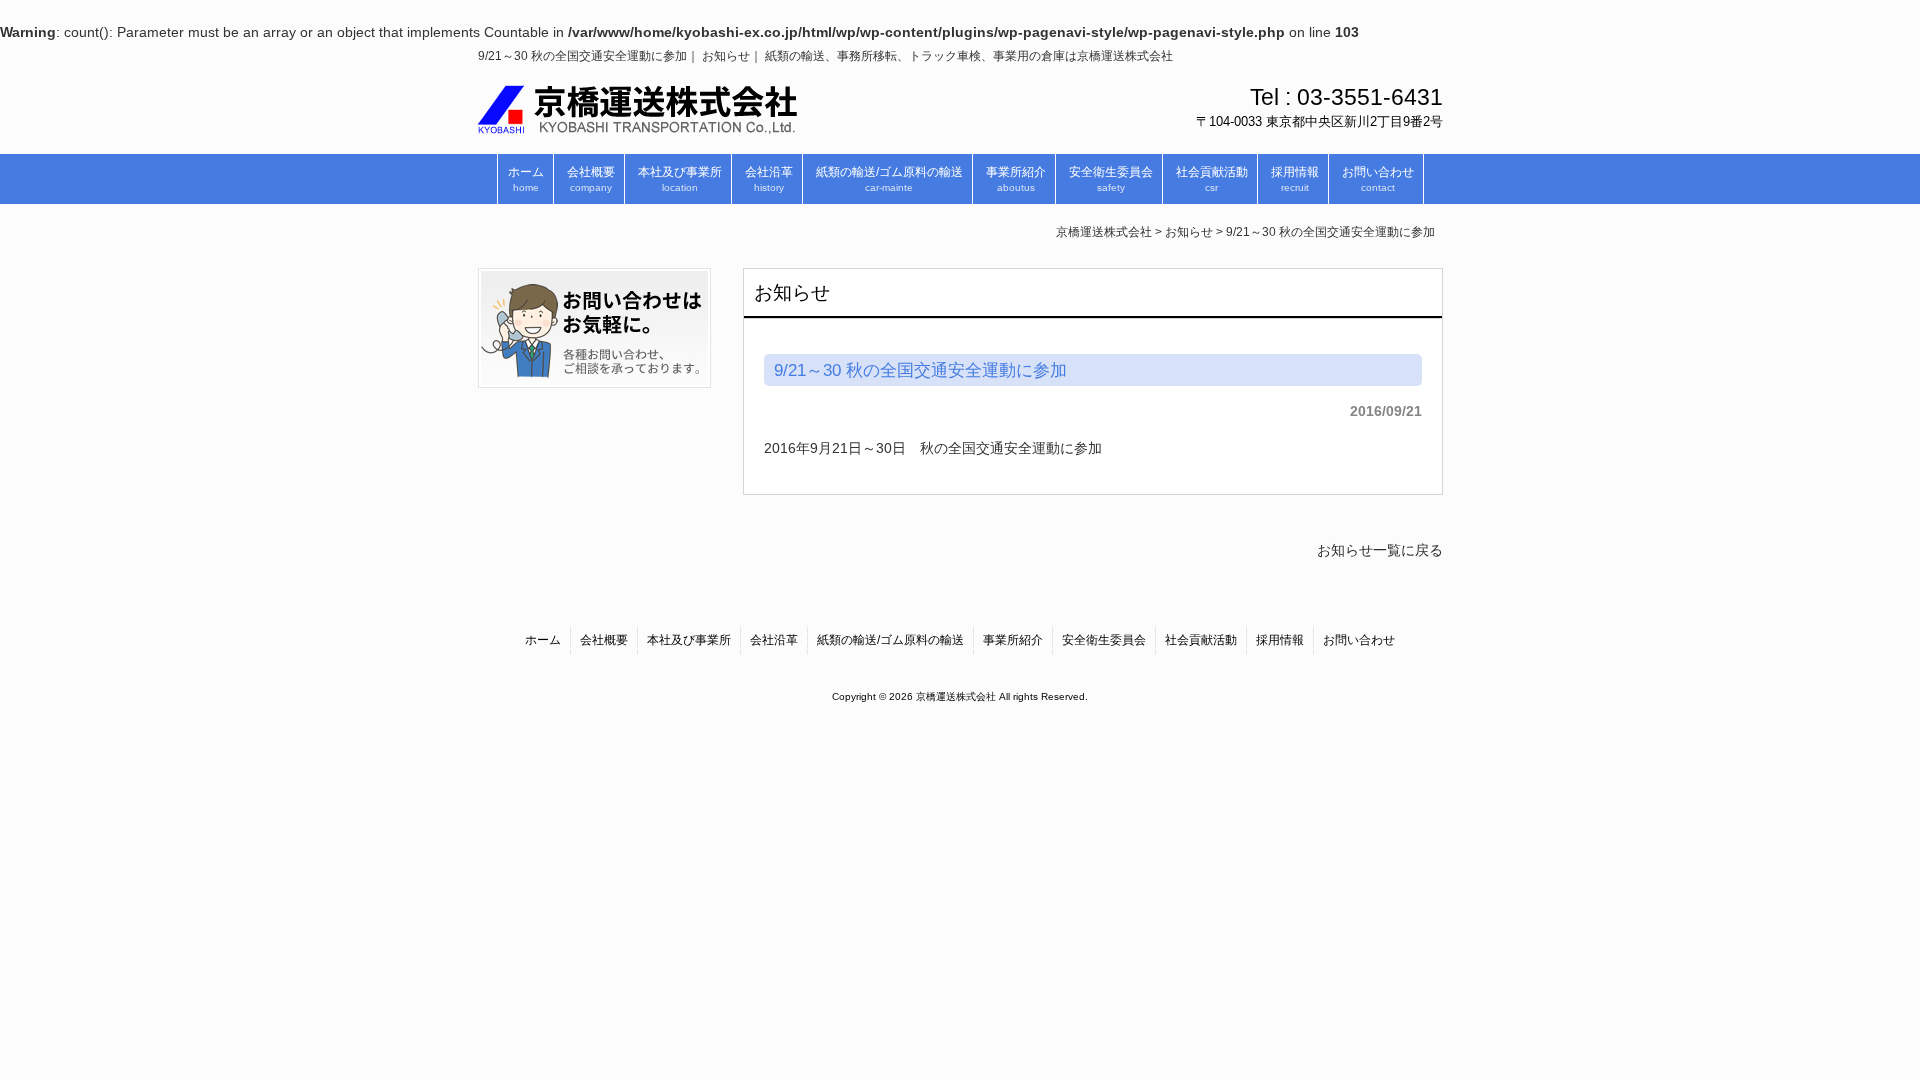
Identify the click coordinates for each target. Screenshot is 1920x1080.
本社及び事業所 (689, 640)
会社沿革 (774, 640)
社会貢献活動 (1201, 640)
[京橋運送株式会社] (637, 126)
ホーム (543, 640)
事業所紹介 (1013, 640)
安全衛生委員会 (1104, 640)
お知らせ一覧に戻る (1380, 550)
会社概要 (604, 640)
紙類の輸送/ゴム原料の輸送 (890, 640)
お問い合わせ (1359, 640)
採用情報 (1280, 640)
